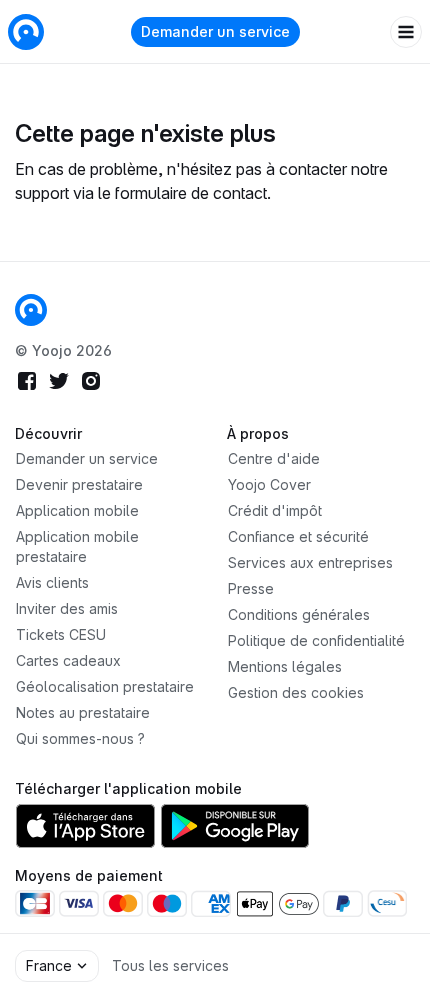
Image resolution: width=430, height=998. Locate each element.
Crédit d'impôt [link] (275, 510)
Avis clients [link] (52, 582)
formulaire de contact (191, 193)
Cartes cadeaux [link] (68, 660)
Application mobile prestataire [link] (77, 546)
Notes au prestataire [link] (83, 712)
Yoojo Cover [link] (269, 484)
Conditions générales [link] (299, 614)
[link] (31, 310)
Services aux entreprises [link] (310, 562)
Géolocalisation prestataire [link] (105, 686)
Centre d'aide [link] (274, 458)
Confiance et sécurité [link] (298, 536)
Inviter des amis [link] (67, 608)
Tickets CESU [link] (61, 634)
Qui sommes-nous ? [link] (80, 738)
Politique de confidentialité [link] (316, 640)
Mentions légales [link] (285, 666)
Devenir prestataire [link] (79, 484)
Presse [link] (251, 588)
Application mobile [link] (77, 510)
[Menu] (406, 32)
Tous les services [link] (170, 965)
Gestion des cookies (296, 692)
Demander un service (215, 31)
